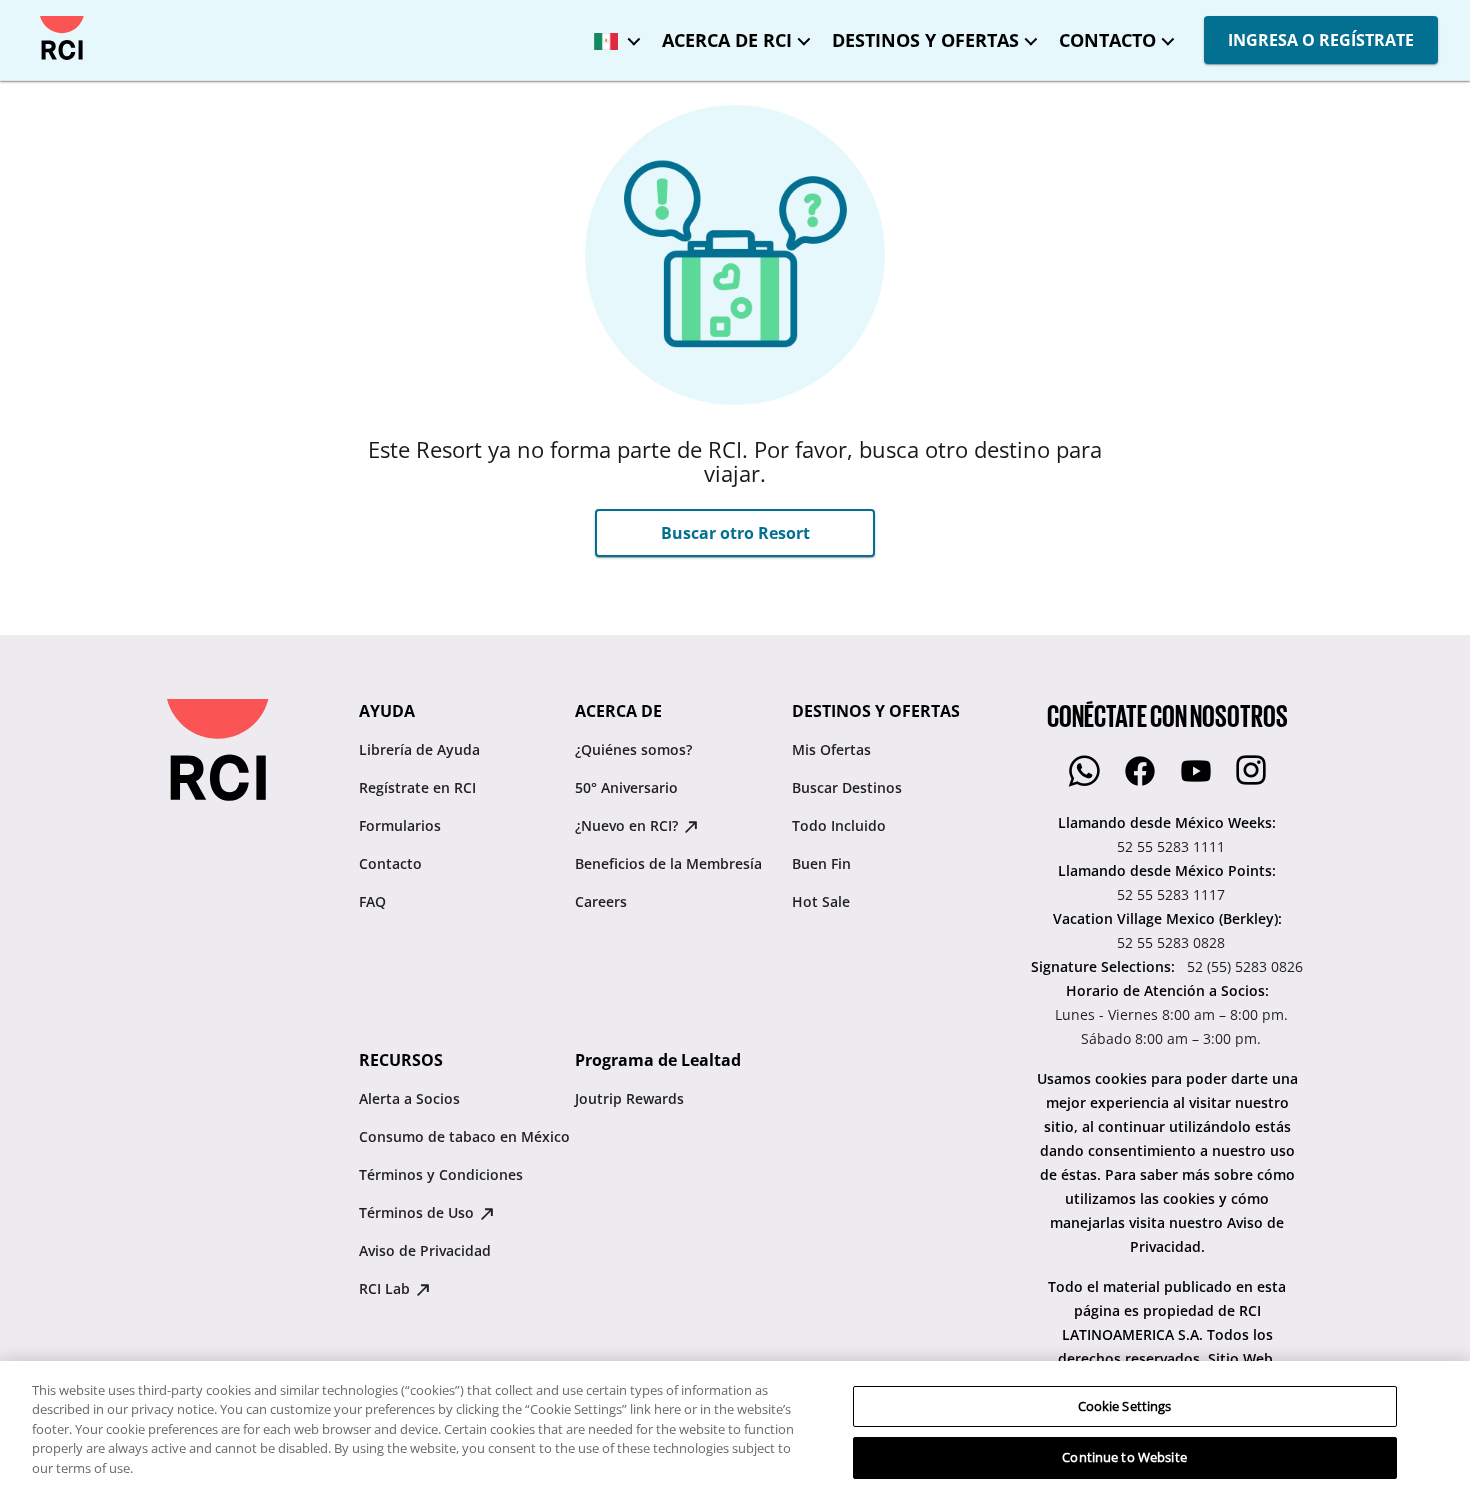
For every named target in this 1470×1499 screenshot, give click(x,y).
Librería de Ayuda (419, 749)
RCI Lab (386, 1288)
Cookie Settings (1125, 1406)
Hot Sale (821, 901)
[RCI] (62, 38)
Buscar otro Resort (735, 533)
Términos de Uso (418, 1212)
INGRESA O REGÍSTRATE (1321, 40)
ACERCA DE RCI (727, 40)
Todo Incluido (839, 825)
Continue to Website (1124, 1457)
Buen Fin (821, 863)
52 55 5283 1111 (1171, 846)
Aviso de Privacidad (425, 1250)
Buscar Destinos (847, 787)
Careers (601, 901)
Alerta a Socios (409, 1098)
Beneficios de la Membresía (668, 863)
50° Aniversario (626, 787)
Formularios (400, 825)
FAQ (372, 901)
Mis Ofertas (831, 749)
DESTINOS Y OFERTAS (925, 40)
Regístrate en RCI (417, 787)
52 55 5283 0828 (1171, 942)
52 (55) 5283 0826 (1245, 966)
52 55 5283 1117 (1171, 894)
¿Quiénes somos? (633, 749)
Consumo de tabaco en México (464, 1136)
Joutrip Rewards (629, 1098)
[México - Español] (612, 34)
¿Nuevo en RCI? (628, 825)
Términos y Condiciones (441, 1174)
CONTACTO (1107, 40)
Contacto (390, 863)
